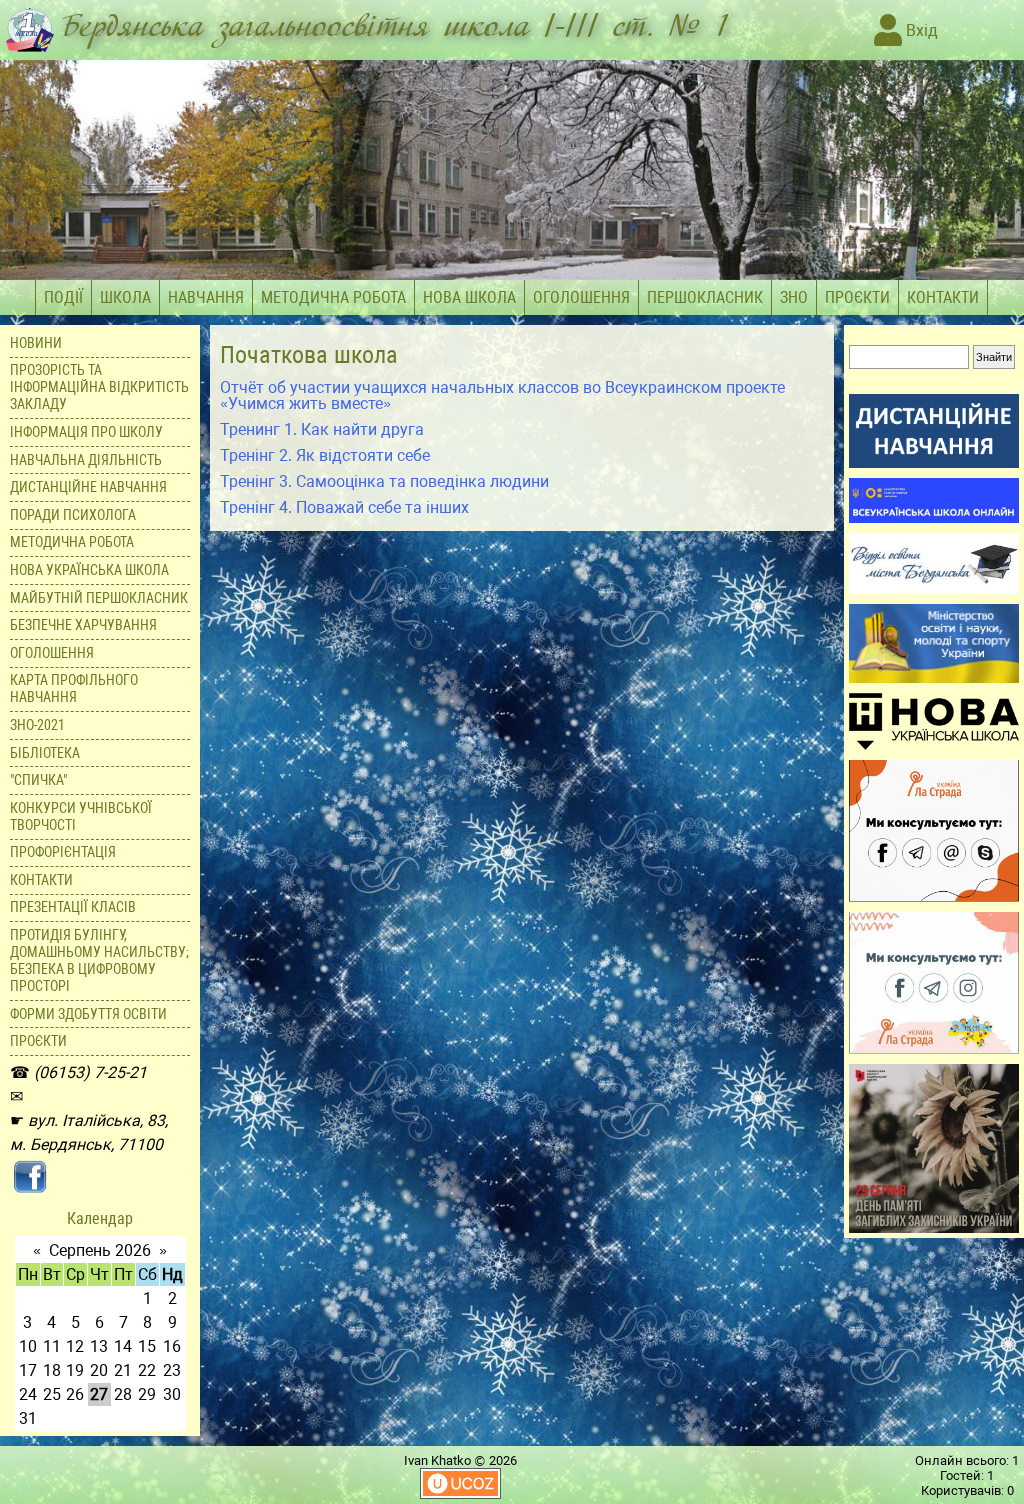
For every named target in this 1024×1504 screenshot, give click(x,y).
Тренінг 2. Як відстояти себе (325, 455)
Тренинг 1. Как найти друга (322, 429)
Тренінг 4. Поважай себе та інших (344, 507)
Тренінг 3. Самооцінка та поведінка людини (384, 481)
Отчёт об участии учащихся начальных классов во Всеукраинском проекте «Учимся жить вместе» (502, 395)
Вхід (920, 30)
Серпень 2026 (100, 1250)
